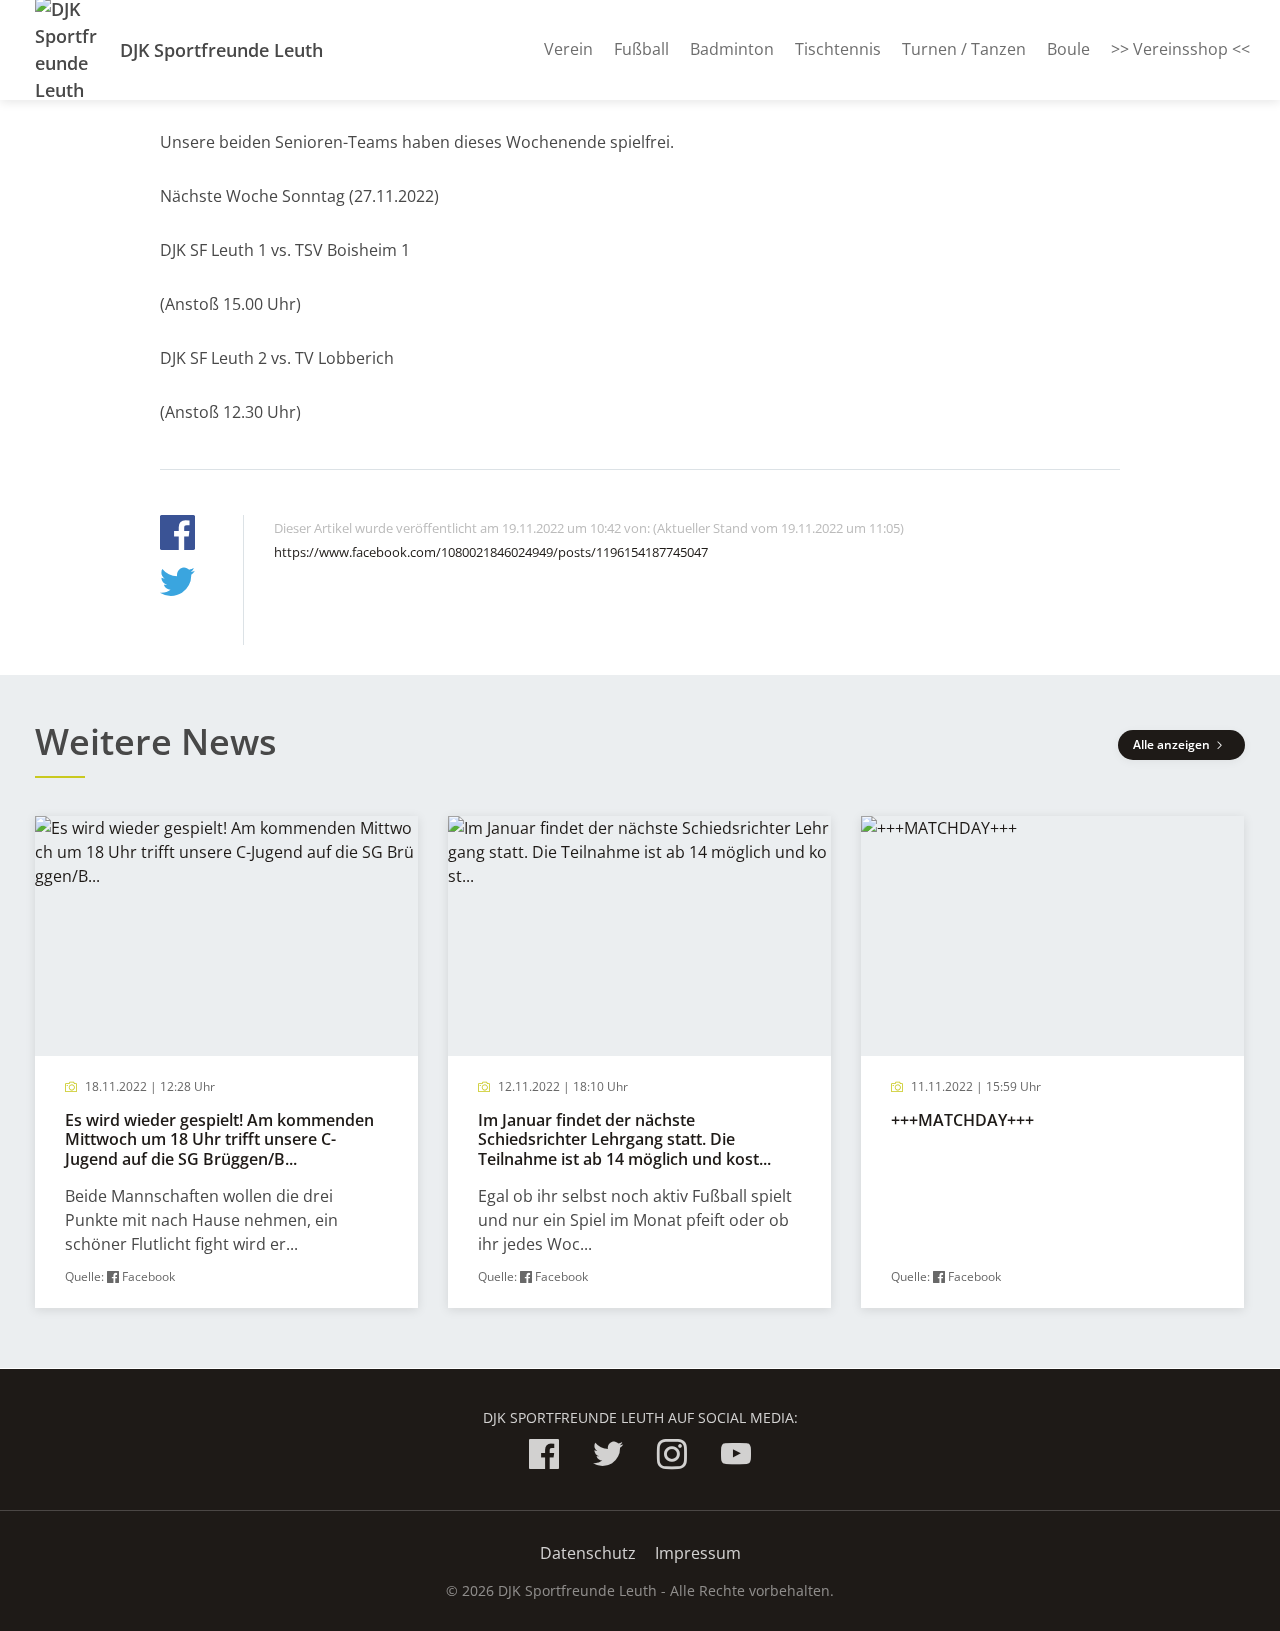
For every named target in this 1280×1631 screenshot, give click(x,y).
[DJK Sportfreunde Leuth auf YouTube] (736, 1457)
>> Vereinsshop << (1180, 49)
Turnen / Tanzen (964, 49)
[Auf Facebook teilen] (177, 535)
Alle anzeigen (1173, 744)
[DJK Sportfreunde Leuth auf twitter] (608, 1457)
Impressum (698, 1553)
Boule (1068, 49)
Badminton (732, 49)
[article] (226, 1062)
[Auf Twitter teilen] (177, 584)
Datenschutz (588, 1553)
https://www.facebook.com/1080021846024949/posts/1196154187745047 (491, 552)
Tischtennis (838, 49)
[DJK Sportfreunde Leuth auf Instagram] (672, 1457)
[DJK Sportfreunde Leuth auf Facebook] (544, 1457)
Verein (568, 49)
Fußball (641, 49)
